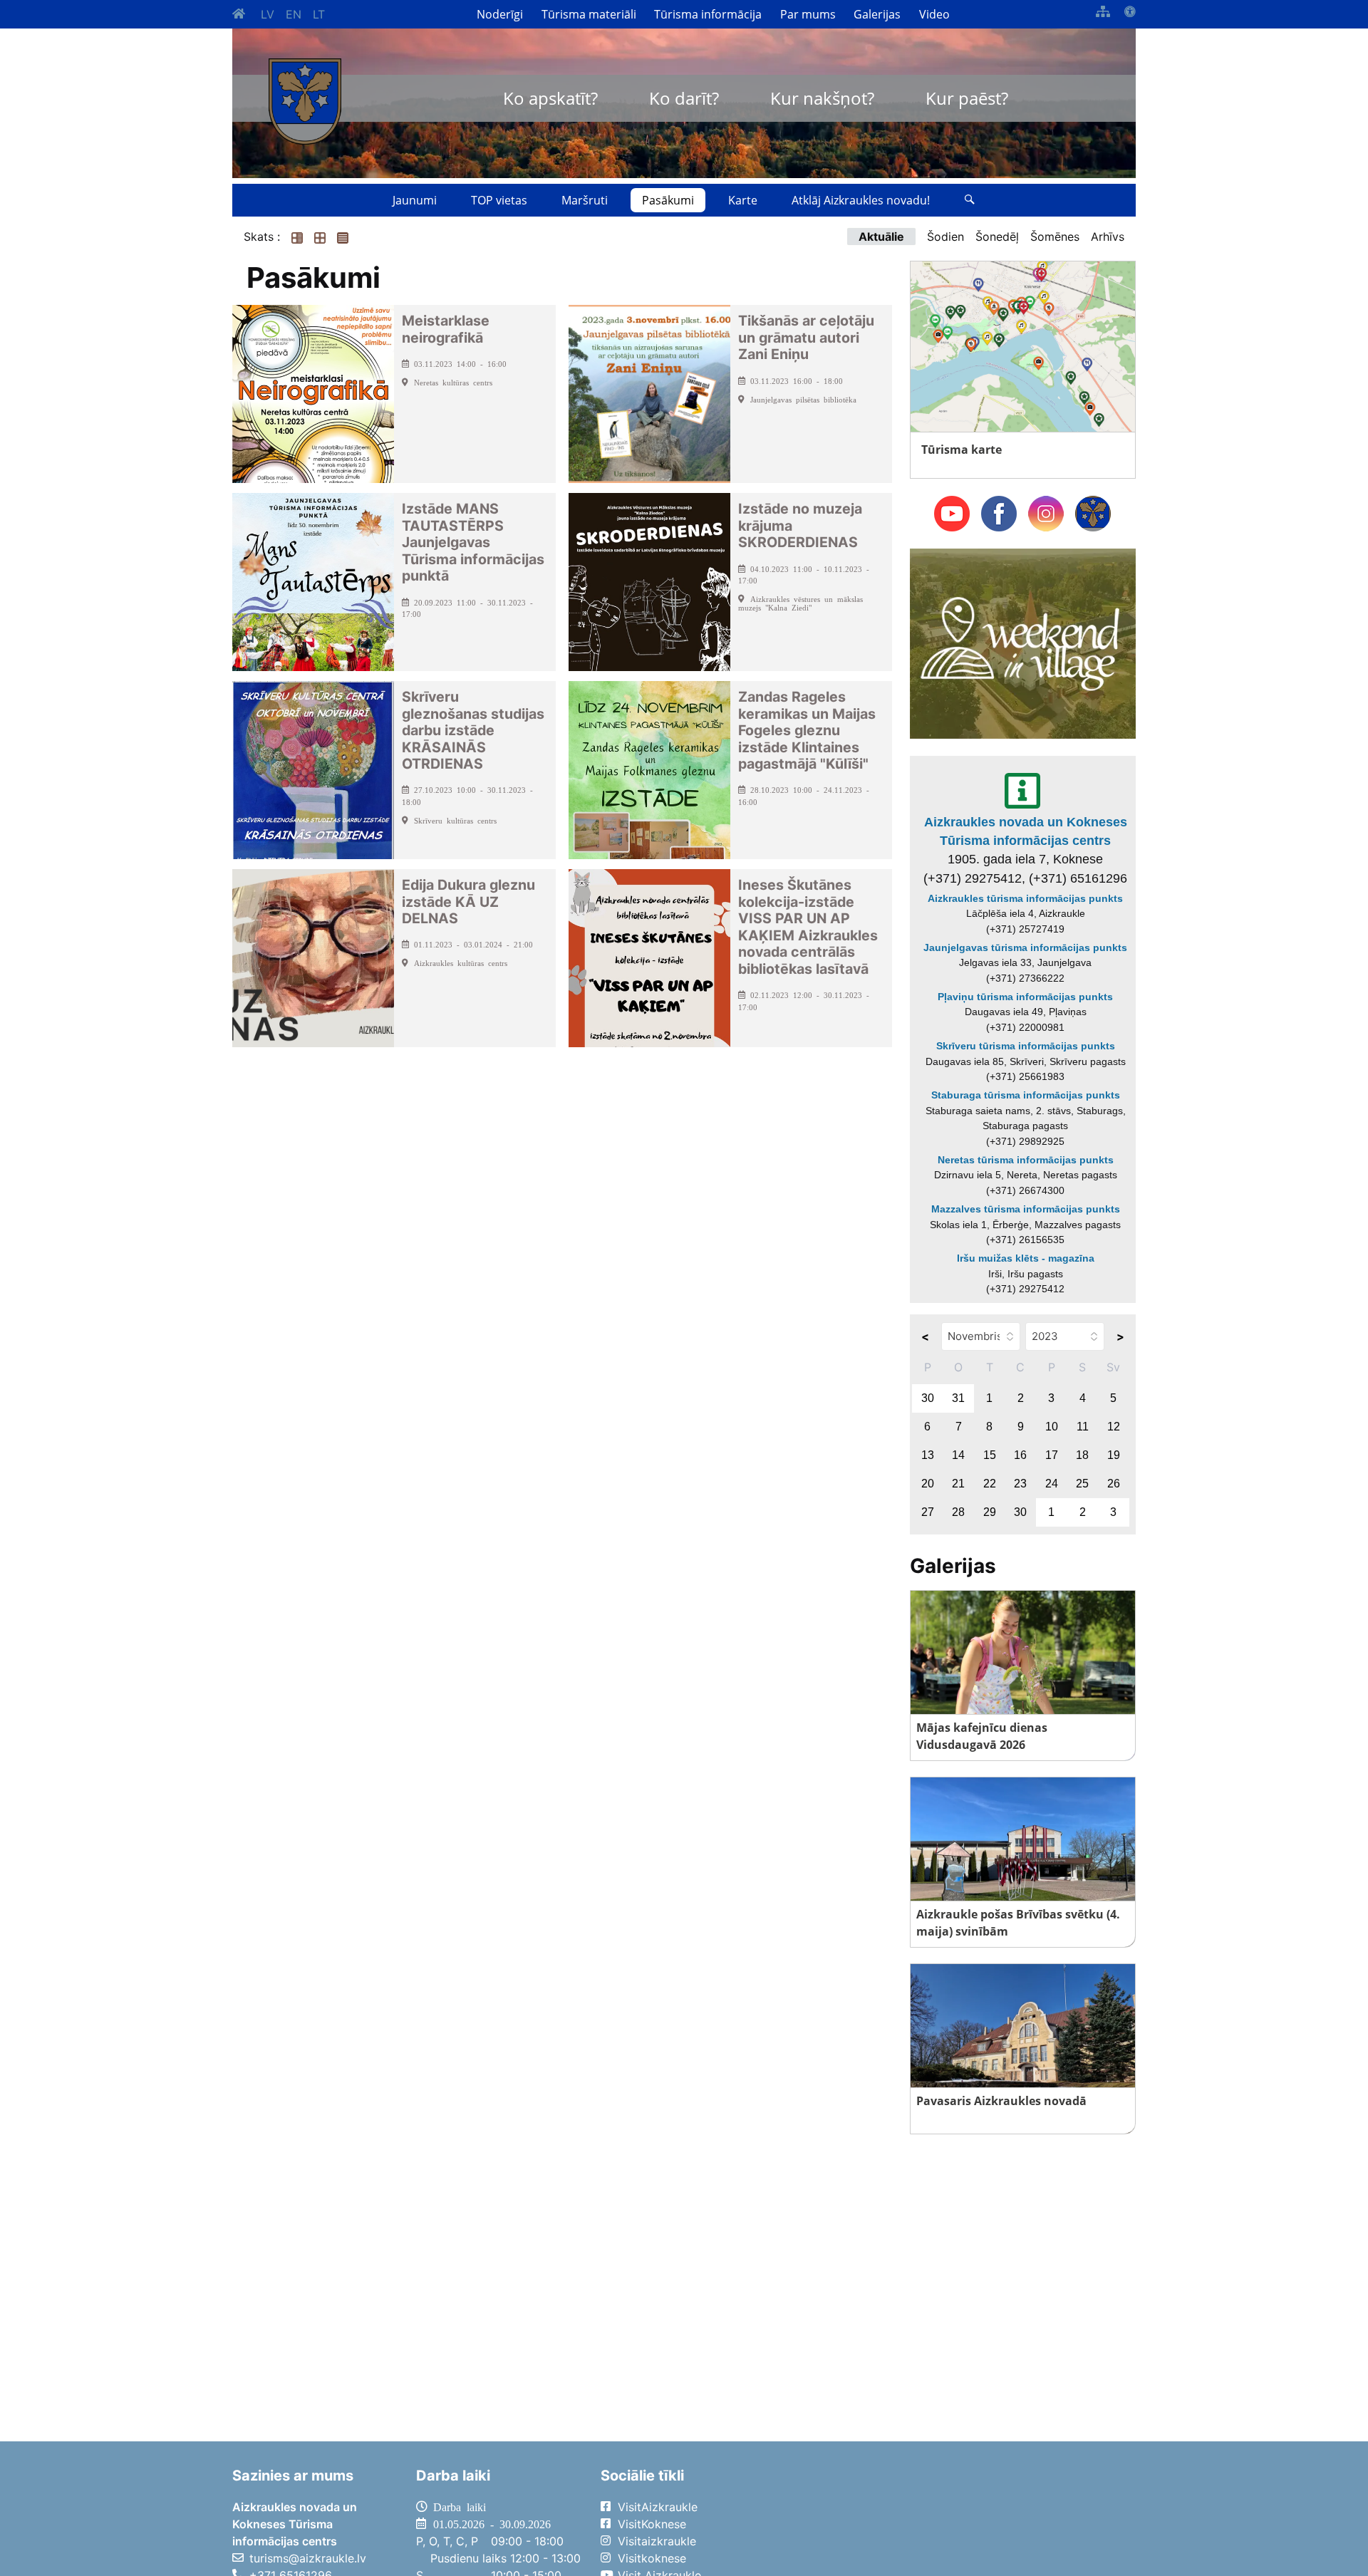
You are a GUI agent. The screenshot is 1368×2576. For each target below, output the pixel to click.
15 (990, 1455)
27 (928, 1512)
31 (958, 1398)
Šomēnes (1055, 237)
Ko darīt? (684, 98)
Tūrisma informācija (708, 14)
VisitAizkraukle (658, 2507)
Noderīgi (500, 14)
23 (1020, 1484)
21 (958, 1484)
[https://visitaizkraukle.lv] (305, 102)
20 (928, 1484)
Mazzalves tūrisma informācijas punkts (1026, 1209)
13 (928, 1455)
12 (1114, 1427)
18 (1082, 1455)
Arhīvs (1108, 237)
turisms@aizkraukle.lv (308, 2558)
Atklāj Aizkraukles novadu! (861, 200)
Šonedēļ (997, 237)
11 (1083, 1427)
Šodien (945, 237)
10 (1052, 1427)
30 (928, 1398)
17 (1052, 1455)
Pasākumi (668, 200)
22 (990, 1484)
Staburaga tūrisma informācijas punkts (1026, 1095)
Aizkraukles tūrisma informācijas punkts (1025, 898)
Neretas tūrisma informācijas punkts (1026, 1160)
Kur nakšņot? (822, 98)
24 (1052, 1484)
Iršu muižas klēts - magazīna (1026, 1258)
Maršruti (585, 200)
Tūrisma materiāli (589, 14)
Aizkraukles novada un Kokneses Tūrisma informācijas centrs (1026, 831)
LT (319, 14)
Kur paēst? (967, 98)
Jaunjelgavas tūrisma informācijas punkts (1025, 947)
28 (958, 1512)
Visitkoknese (652, 2558)
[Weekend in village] (1023, 643)
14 (958, 1455)
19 (1114, 1455)
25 (1082, 1484)
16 (1020, 1455)
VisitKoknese (652, 2524)
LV (268, 14)
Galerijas (877, 14)
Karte (743, 200)
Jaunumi (415, 200)
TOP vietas (499, 200)
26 (1114, 1484)
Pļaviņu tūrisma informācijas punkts (1025, 997)
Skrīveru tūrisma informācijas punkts (1026, 1046)
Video (934, 14)
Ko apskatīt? (550, 98)
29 (990, 1512)
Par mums (808, 14)
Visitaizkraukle (657, 2541)
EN (294, 14)
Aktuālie (881, 237)
